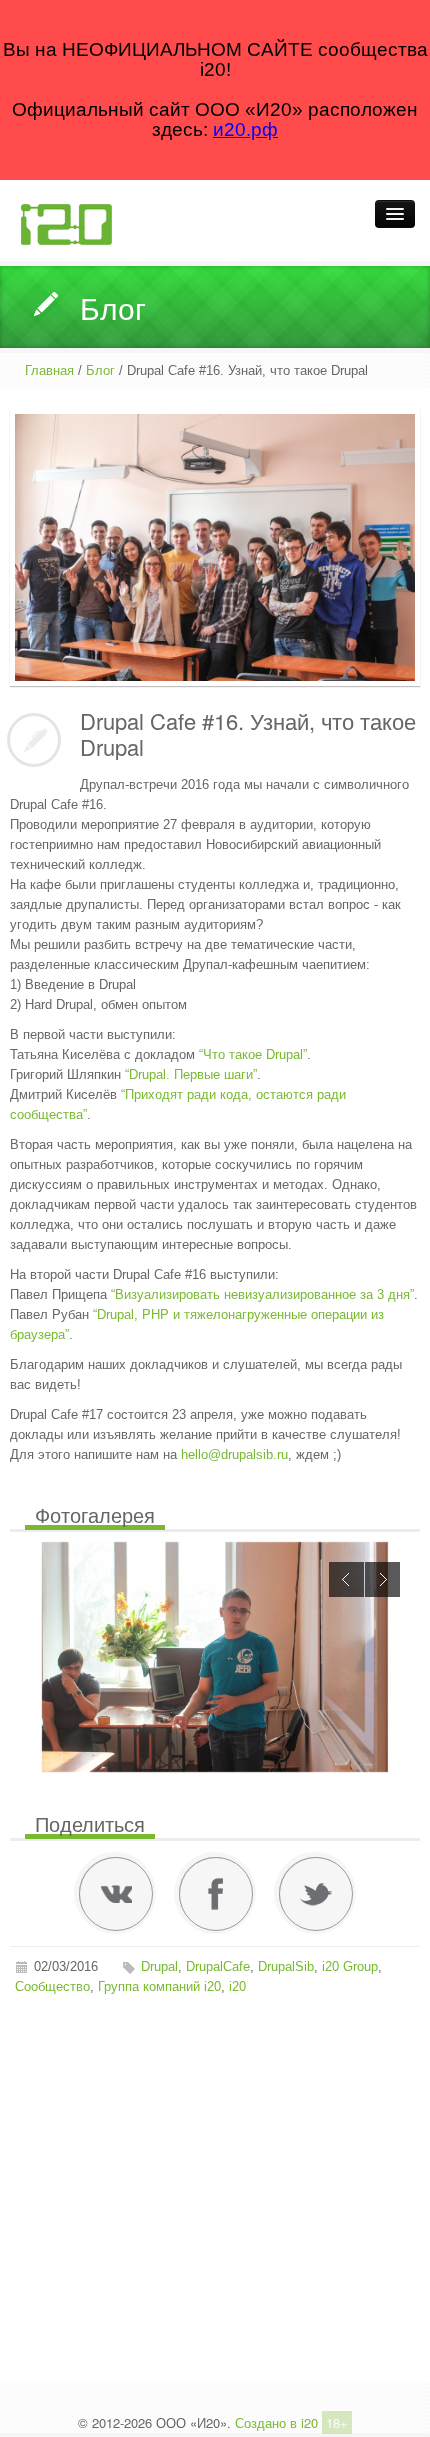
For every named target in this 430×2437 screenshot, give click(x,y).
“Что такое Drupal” (253, 1054)
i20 (237, 1986)
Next (382, 1579)
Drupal (159, 1966)
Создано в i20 (276, 2422)
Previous (346, 1579)
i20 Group (350, 1966)
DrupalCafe (218, 1966)
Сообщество (52, 1986)
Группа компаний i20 (159, 1986)
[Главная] (66, 223)
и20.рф (245, 129)
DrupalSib (286, 1966)
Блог (100, 370)
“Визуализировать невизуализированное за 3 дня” (262, 1294)
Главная (49, 370)
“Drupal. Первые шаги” (191, 1074)
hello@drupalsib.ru (234, 1454)
